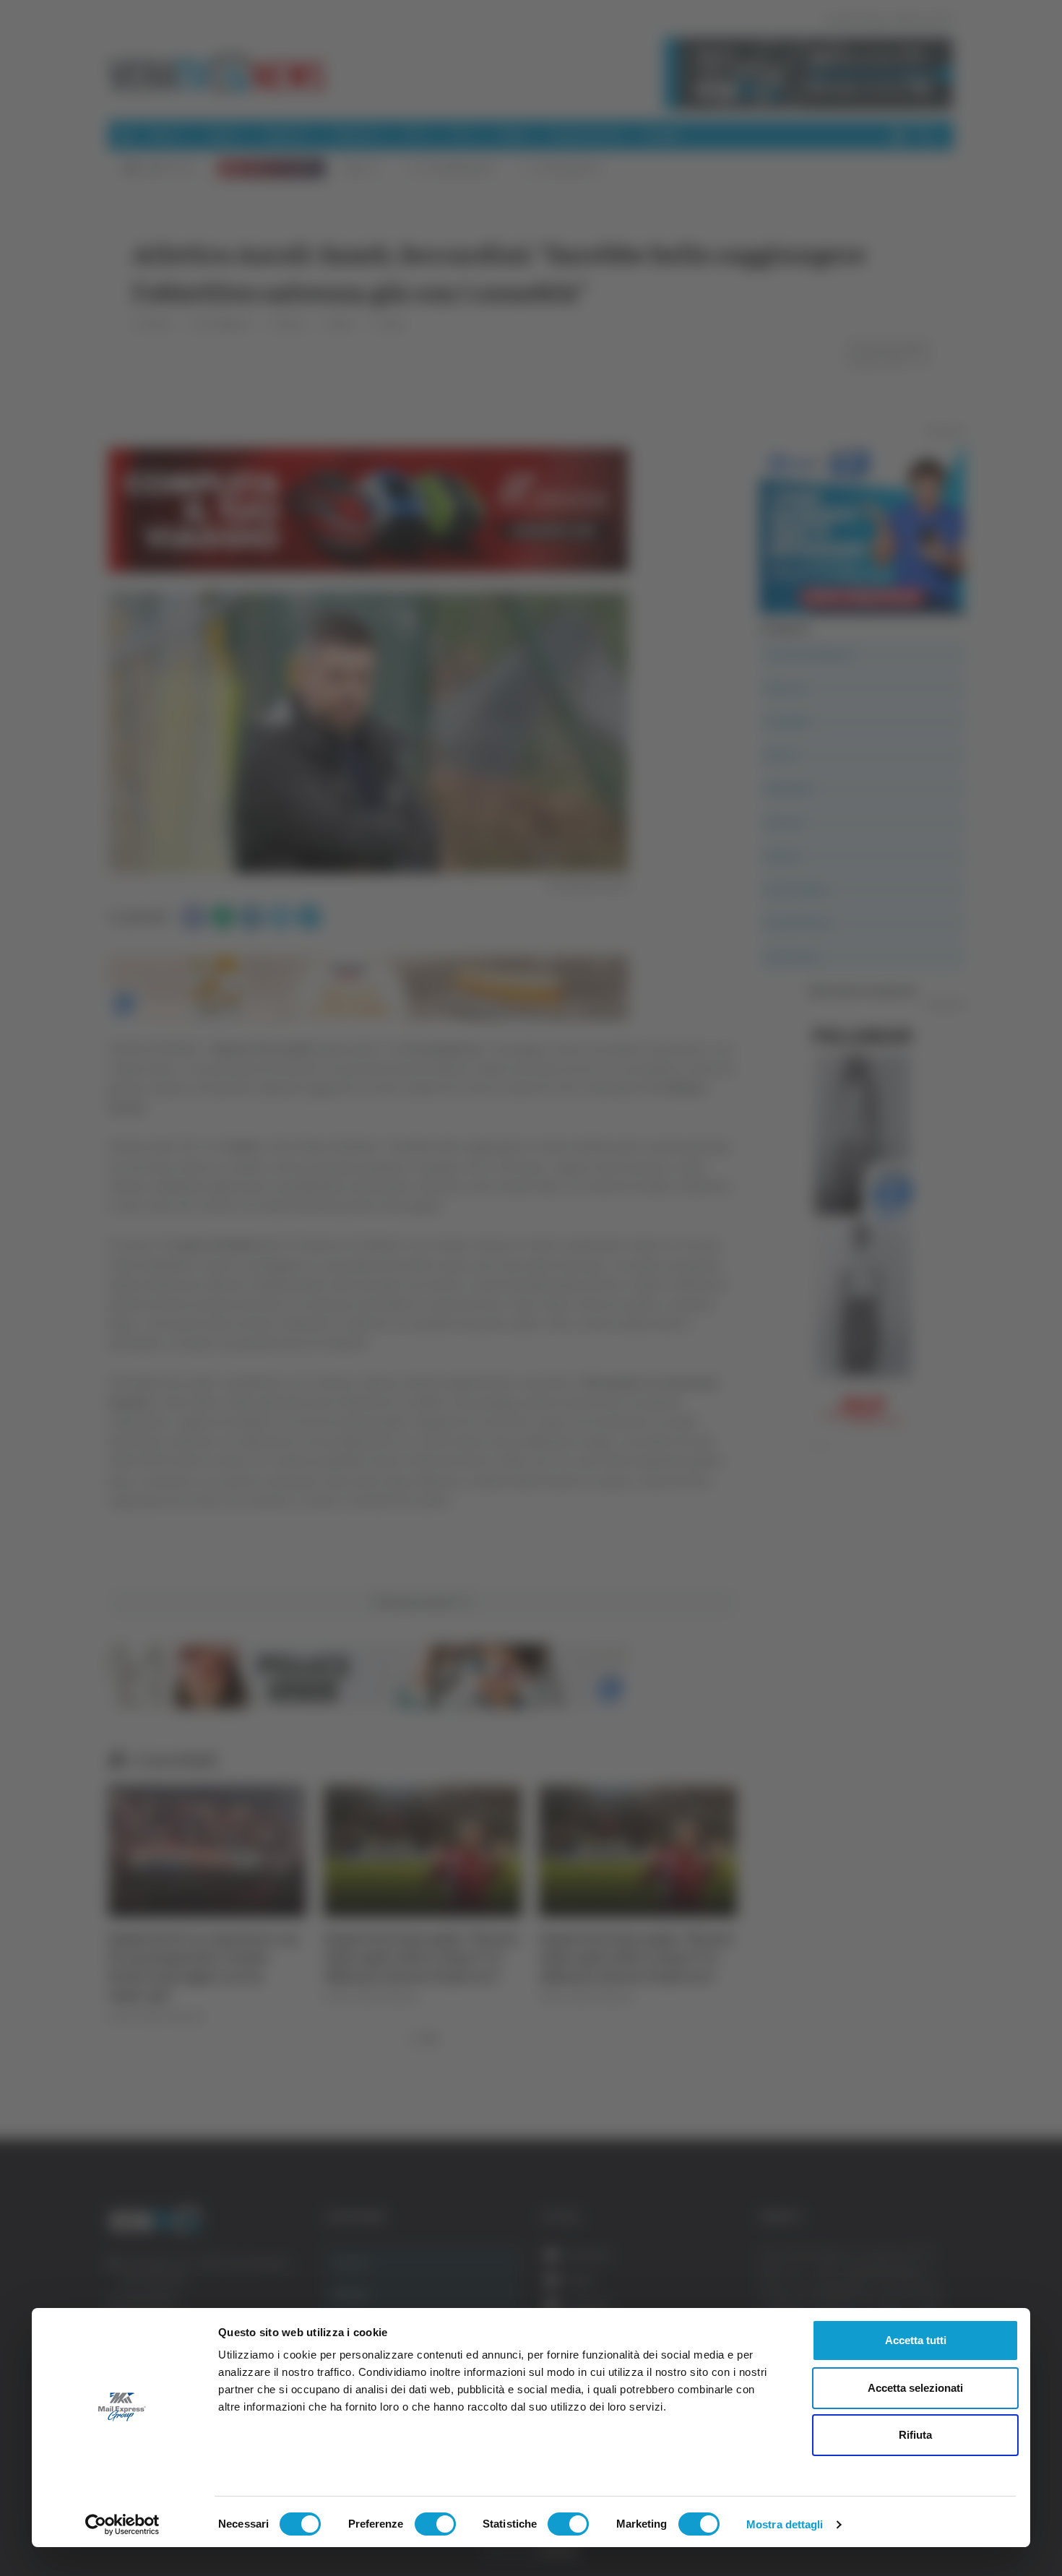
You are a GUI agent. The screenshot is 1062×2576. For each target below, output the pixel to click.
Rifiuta (915, 2435)
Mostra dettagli (785, 2524)
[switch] (435, 2524)
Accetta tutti (916, 2340)
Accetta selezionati (915, 2388)
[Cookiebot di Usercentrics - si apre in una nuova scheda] (122, 2525)
